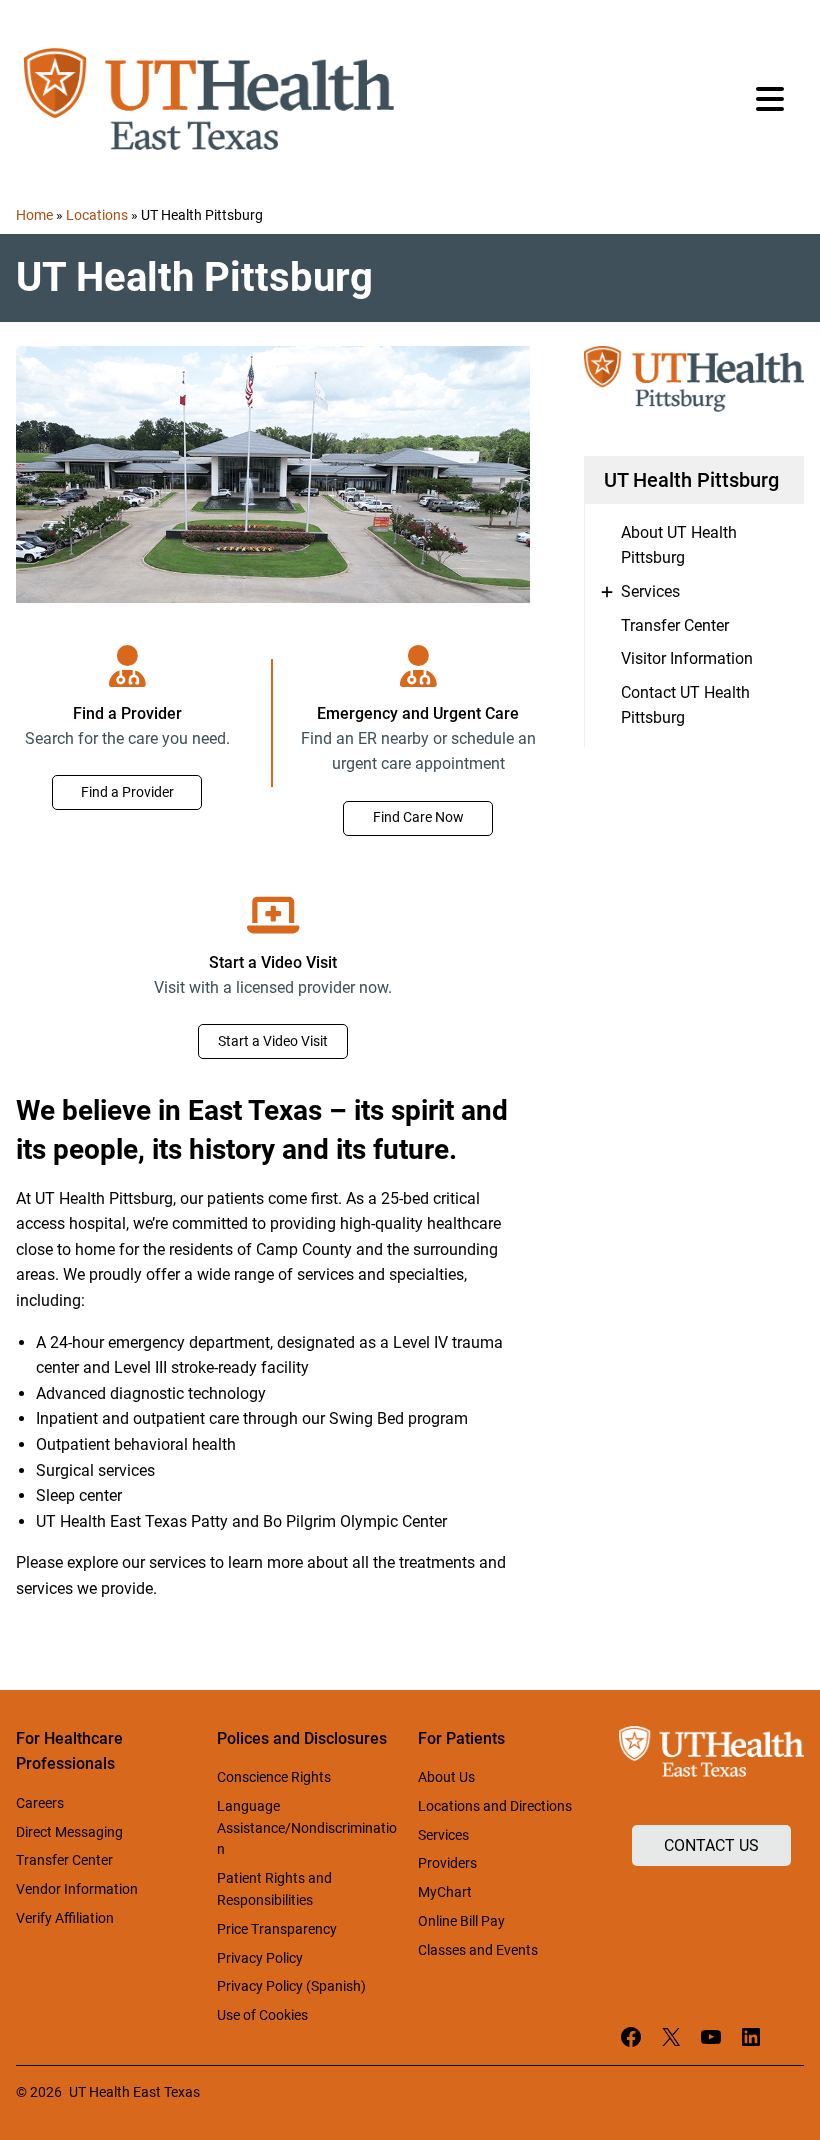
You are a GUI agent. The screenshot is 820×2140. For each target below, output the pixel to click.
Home (34, 215)
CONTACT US (711, 1845)
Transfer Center (675, 625)
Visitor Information (687, 658)
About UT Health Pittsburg (679, 545)
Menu (772, 99)
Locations (97, 215)
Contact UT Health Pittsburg (685, 705)
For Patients (461, 1738)
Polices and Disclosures (302, 1738)
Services (650, 591)
